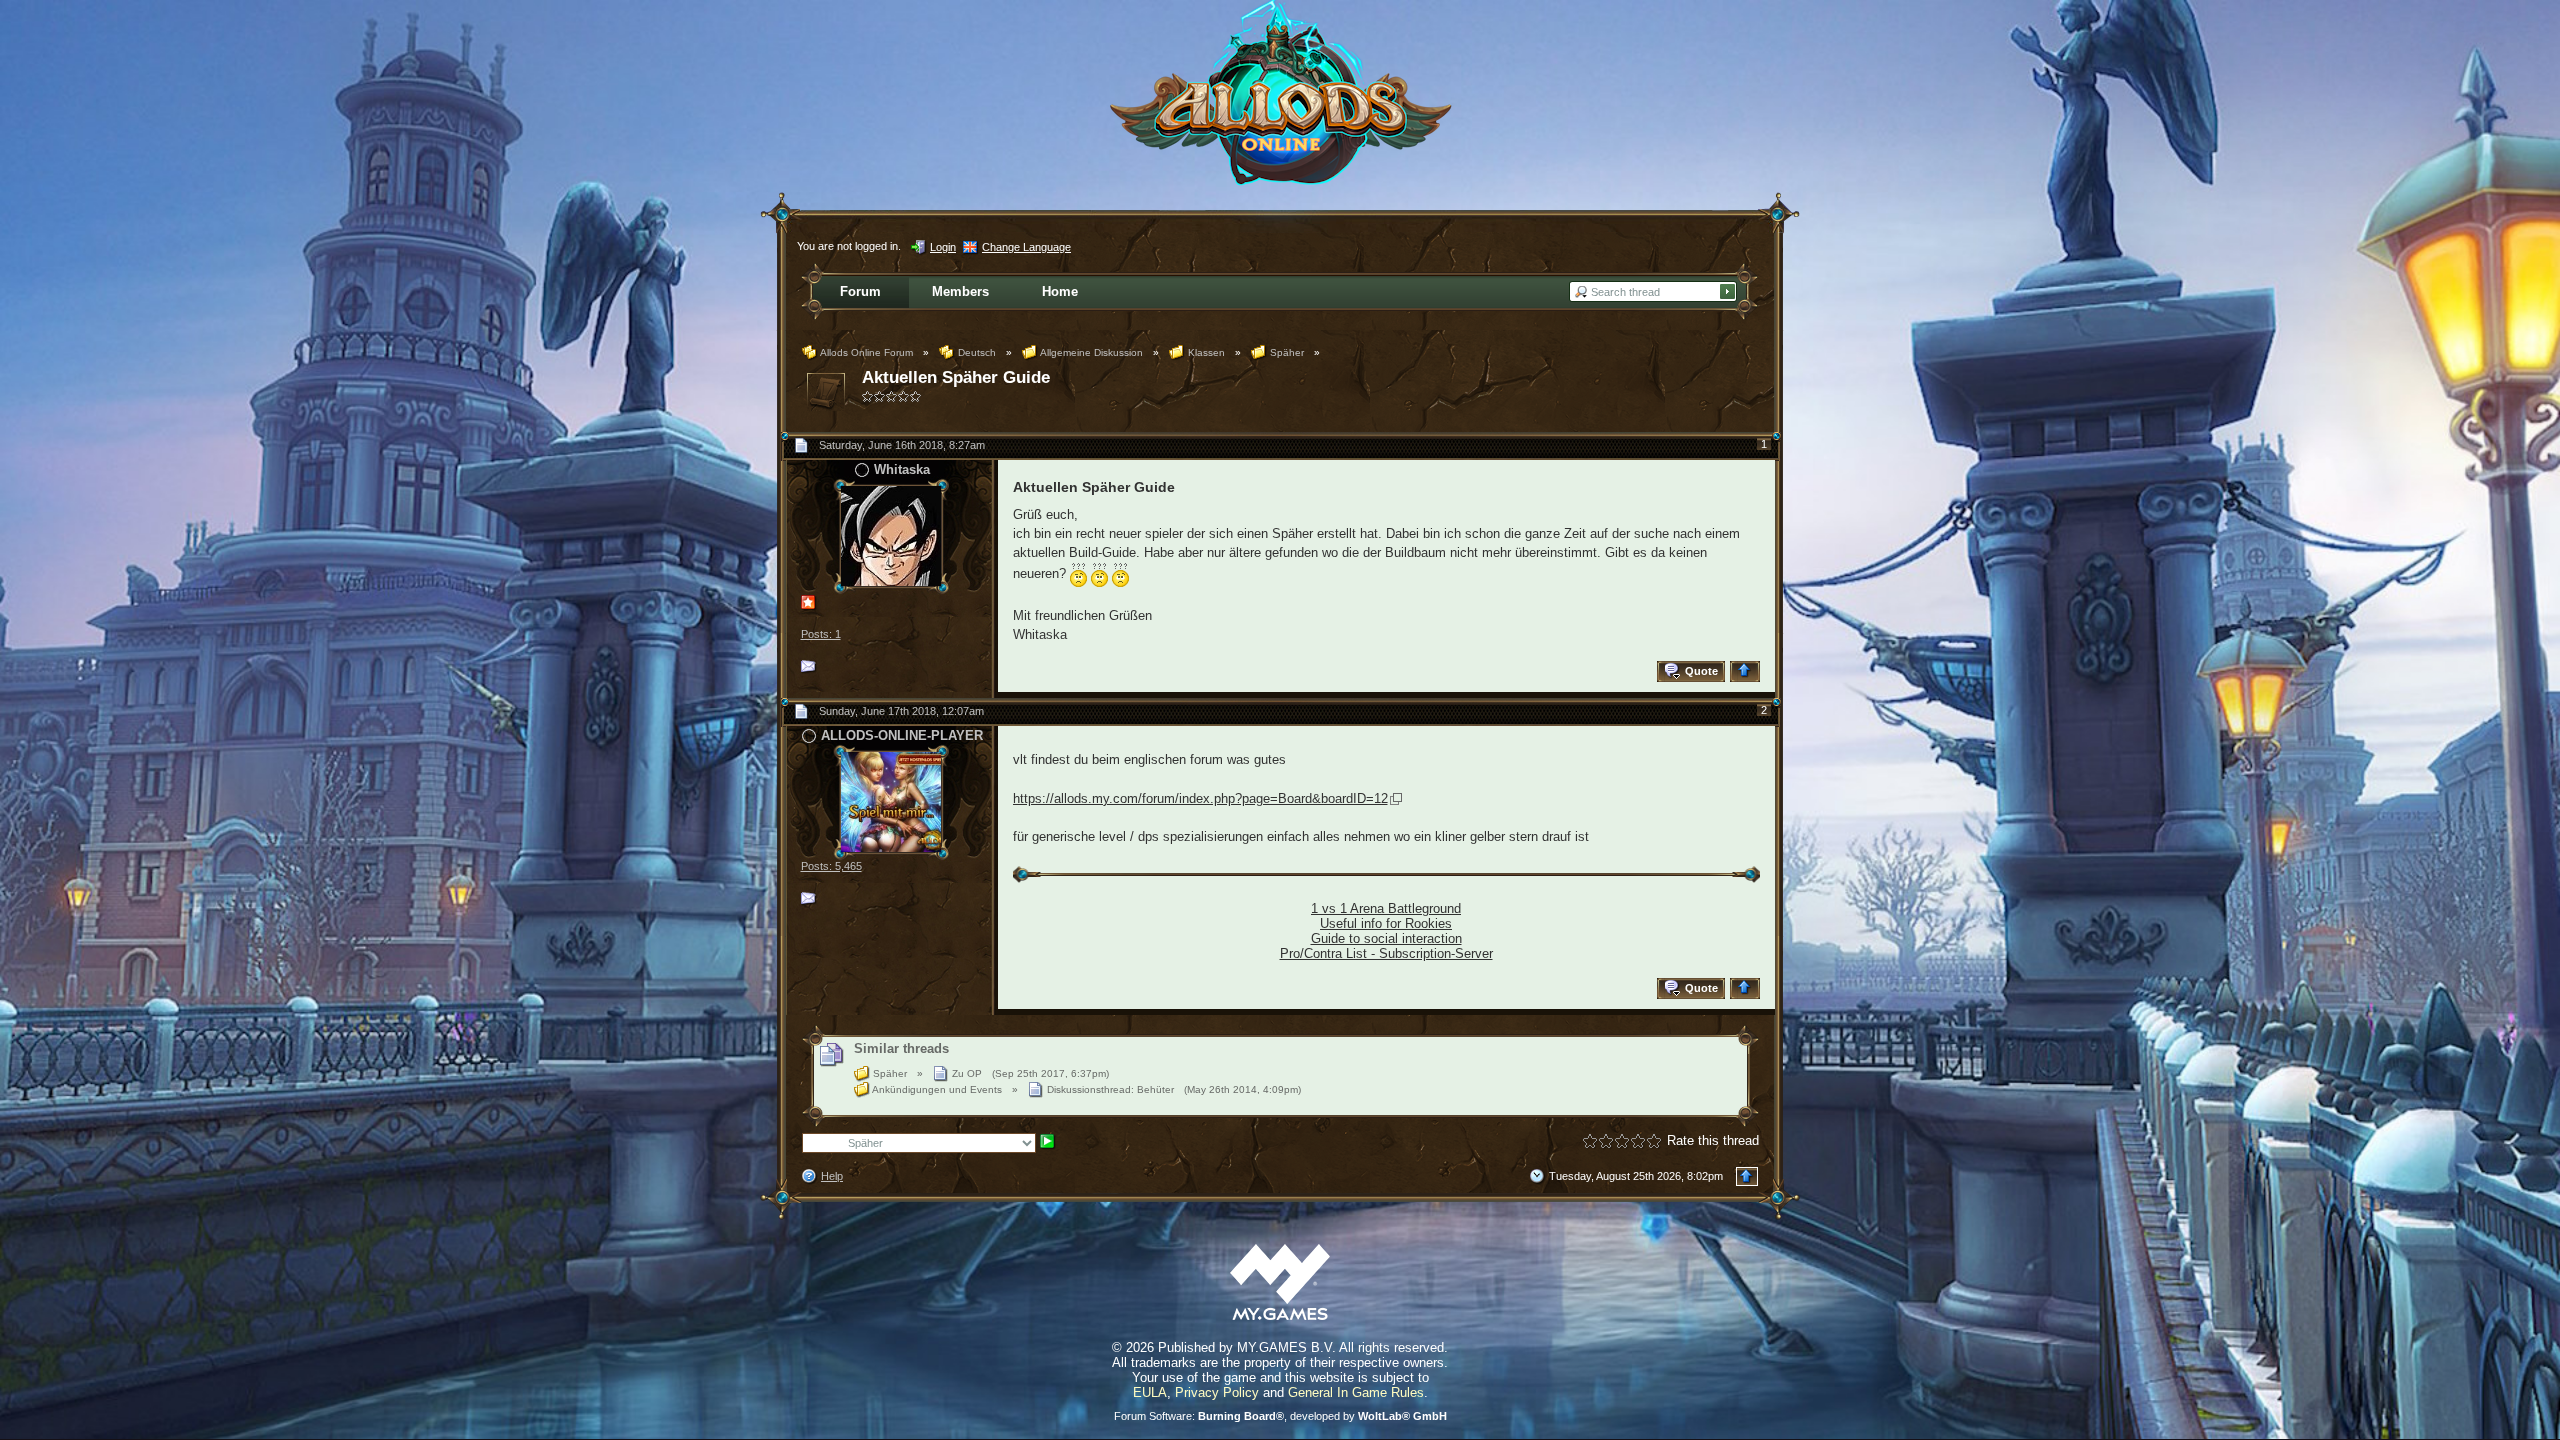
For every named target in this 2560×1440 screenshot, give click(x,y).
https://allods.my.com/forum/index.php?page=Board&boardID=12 (1200, 798)
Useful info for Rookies (1386, 923)
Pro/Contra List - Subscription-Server (1386, 953)
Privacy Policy (1217, 1392)
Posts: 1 (821, 634)
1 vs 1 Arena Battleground (1386, 908)
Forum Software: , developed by (1280, 1416)
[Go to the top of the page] (1747, 671)
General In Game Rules (1356, 1392)
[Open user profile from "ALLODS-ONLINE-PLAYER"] (891, 800)
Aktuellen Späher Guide (956, 377)
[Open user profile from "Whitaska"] (891, 534)
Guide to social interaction (1386, 938)
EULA (1150, 1392)
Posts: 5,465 (831, 866)
